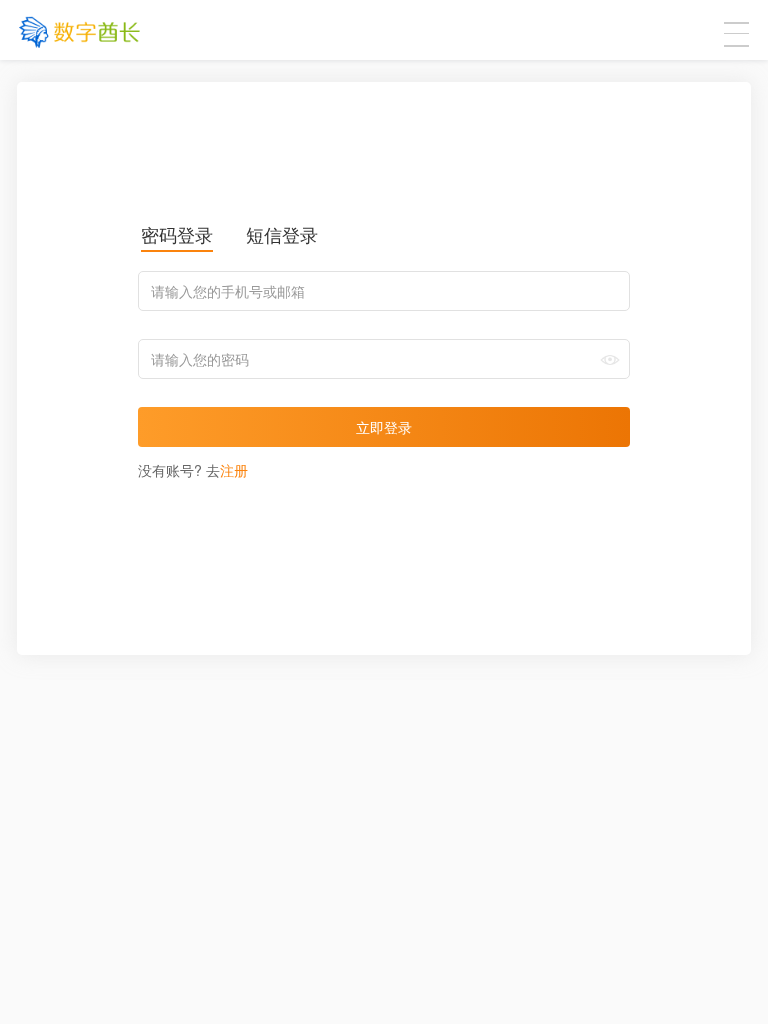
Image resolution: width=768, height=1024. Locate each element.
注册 (234, 470)
